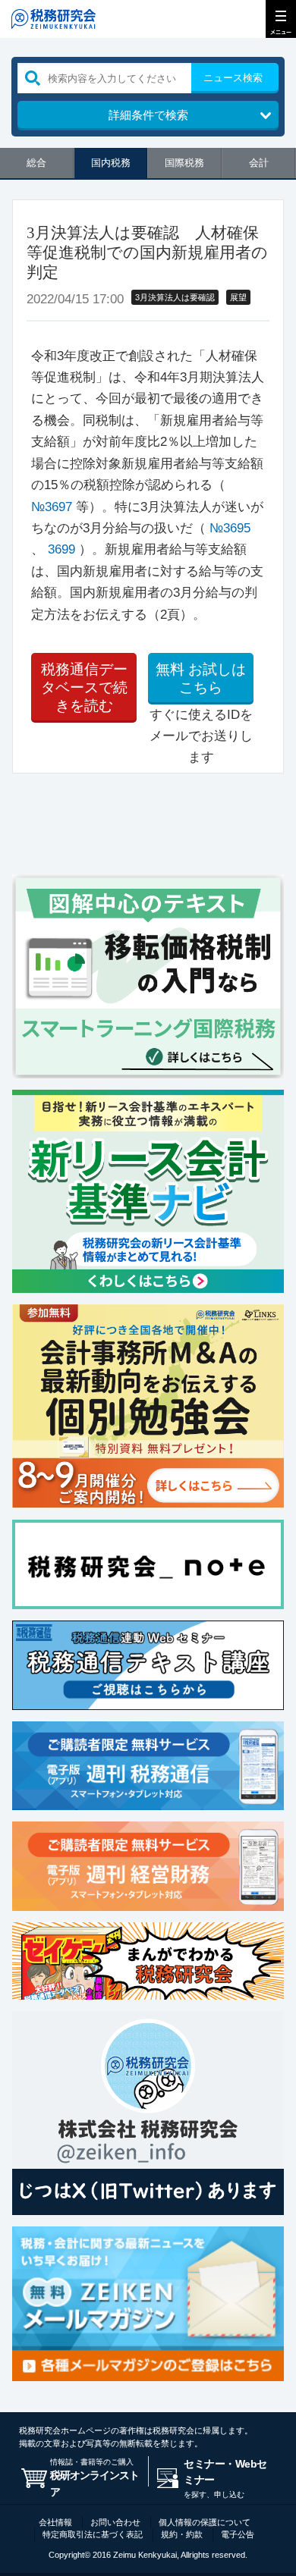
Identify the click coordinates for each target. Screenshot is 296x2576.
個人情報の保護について (205, 2522)
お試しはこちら (201, 678)
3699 (61, 549)
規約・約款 (182, 2534)
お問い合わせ (115, 2522)
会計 (259, 163)
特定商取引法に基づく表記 (93, 2534)
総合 (36, 163)
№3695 (230, 528)
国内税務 (111, 163)
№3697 (52, 507)
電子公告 (238, 2534)
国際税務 (184, 163)
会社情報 (55, 2522)
